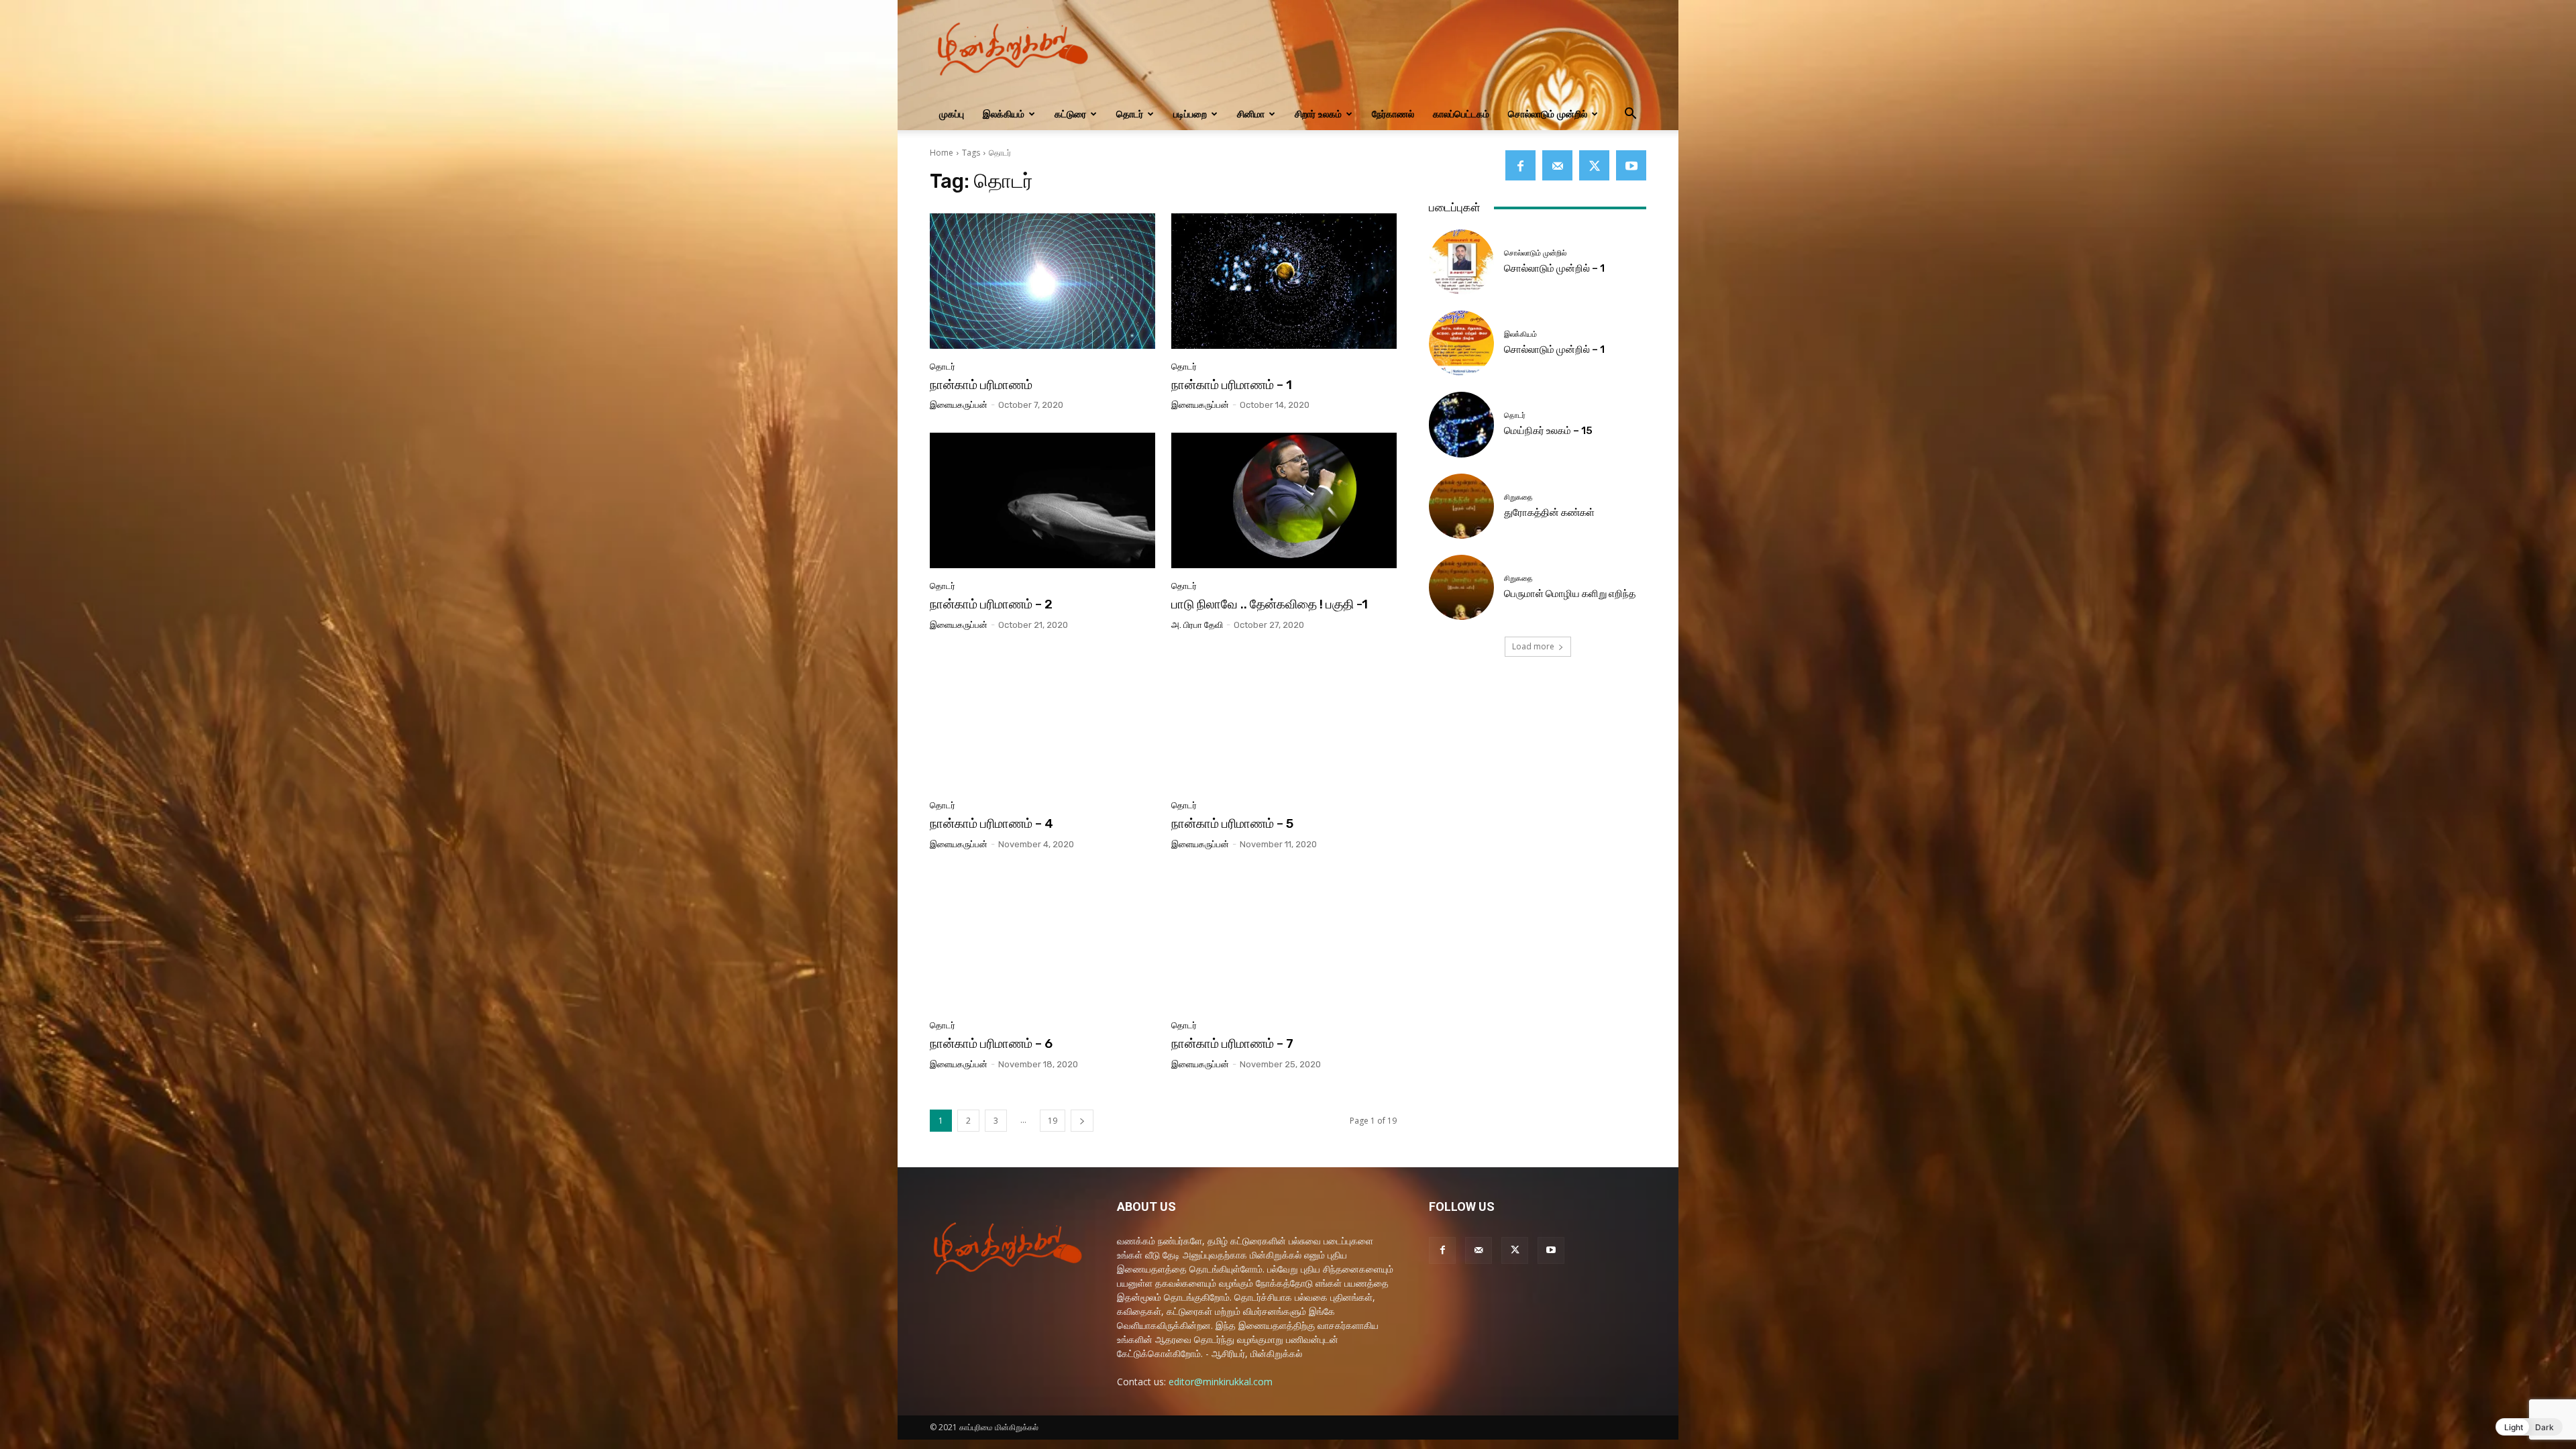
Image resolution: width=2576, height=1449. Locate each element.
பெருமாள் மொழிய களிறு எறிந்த (1570, 594)
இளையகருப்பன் (959, 405)
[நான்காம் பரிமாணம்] (1042, 281)
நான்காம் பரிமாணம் (981, 385)
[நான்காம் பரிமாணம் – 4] (1042, 720)
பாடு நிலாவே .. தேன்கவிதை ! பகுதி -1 (1270, 604)
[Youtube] (1631, 165)
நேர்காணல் (1393, 114)
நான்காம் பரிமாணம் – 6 (991, 1043)
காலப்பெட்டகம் (1461, 114)
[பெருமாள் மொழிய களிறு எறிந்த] (1461, 587)
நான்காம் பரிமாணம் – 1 (1232, 385)
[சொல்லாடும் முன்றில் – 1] (1461, 262)
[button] (1630, 115)
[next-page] (1082, 1121)
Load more (1533, 646)
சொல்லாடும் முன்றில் (1548, 114)
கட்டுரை (1070, 114)
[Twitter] (1594, 165)
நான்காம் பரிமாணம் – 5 (1232, 823)
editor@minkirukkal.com (1221, 1382)
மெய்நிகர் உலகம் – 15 (1548, 431)
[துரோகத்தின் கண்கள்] (1461, 506)
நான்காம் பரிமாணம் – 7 (1232, 1043)
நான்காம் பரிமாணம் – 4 (991, 823)
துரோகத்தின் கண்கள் (1549, 513)
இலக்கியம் (1004, 114)
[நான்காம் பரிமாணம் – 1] (1284, 281)
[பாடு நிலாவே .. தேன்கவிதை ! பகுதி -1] (1284, 500)
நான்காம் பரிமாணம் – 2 (991, 604)
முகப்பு (952, 114)
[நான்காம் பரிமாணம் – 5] (1284, 720)
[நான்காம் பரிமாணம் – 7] (1284, 940)
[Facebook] (1520, 165)
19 (1053, 1121)
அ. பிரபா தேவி (1197, 625)
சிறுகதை (1518, 497)
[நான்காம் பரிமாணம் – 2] (1042, 500)
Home (942, 153)
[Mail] (1557, 165)
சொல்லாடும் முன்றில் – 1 (1554, 268)
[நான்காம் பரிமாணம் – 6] (1042, 940)
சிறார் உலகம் (1318, 114)
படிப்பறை (1190, 114)
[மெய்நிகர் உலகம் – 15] (1461, 424)
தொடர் (1130, 114)
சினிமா (1251, 114)
